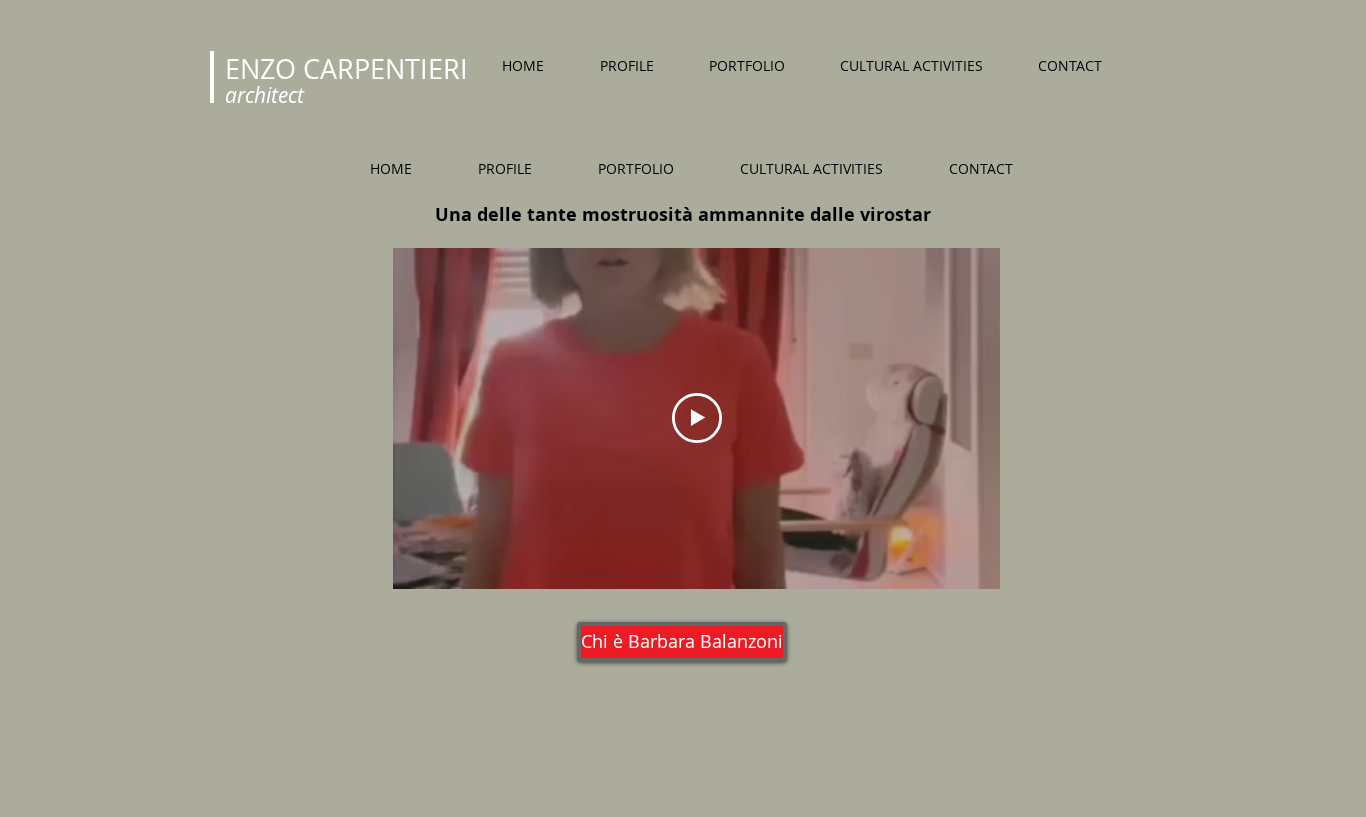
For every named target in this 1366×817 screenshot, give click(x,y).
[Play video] (697, 418)
